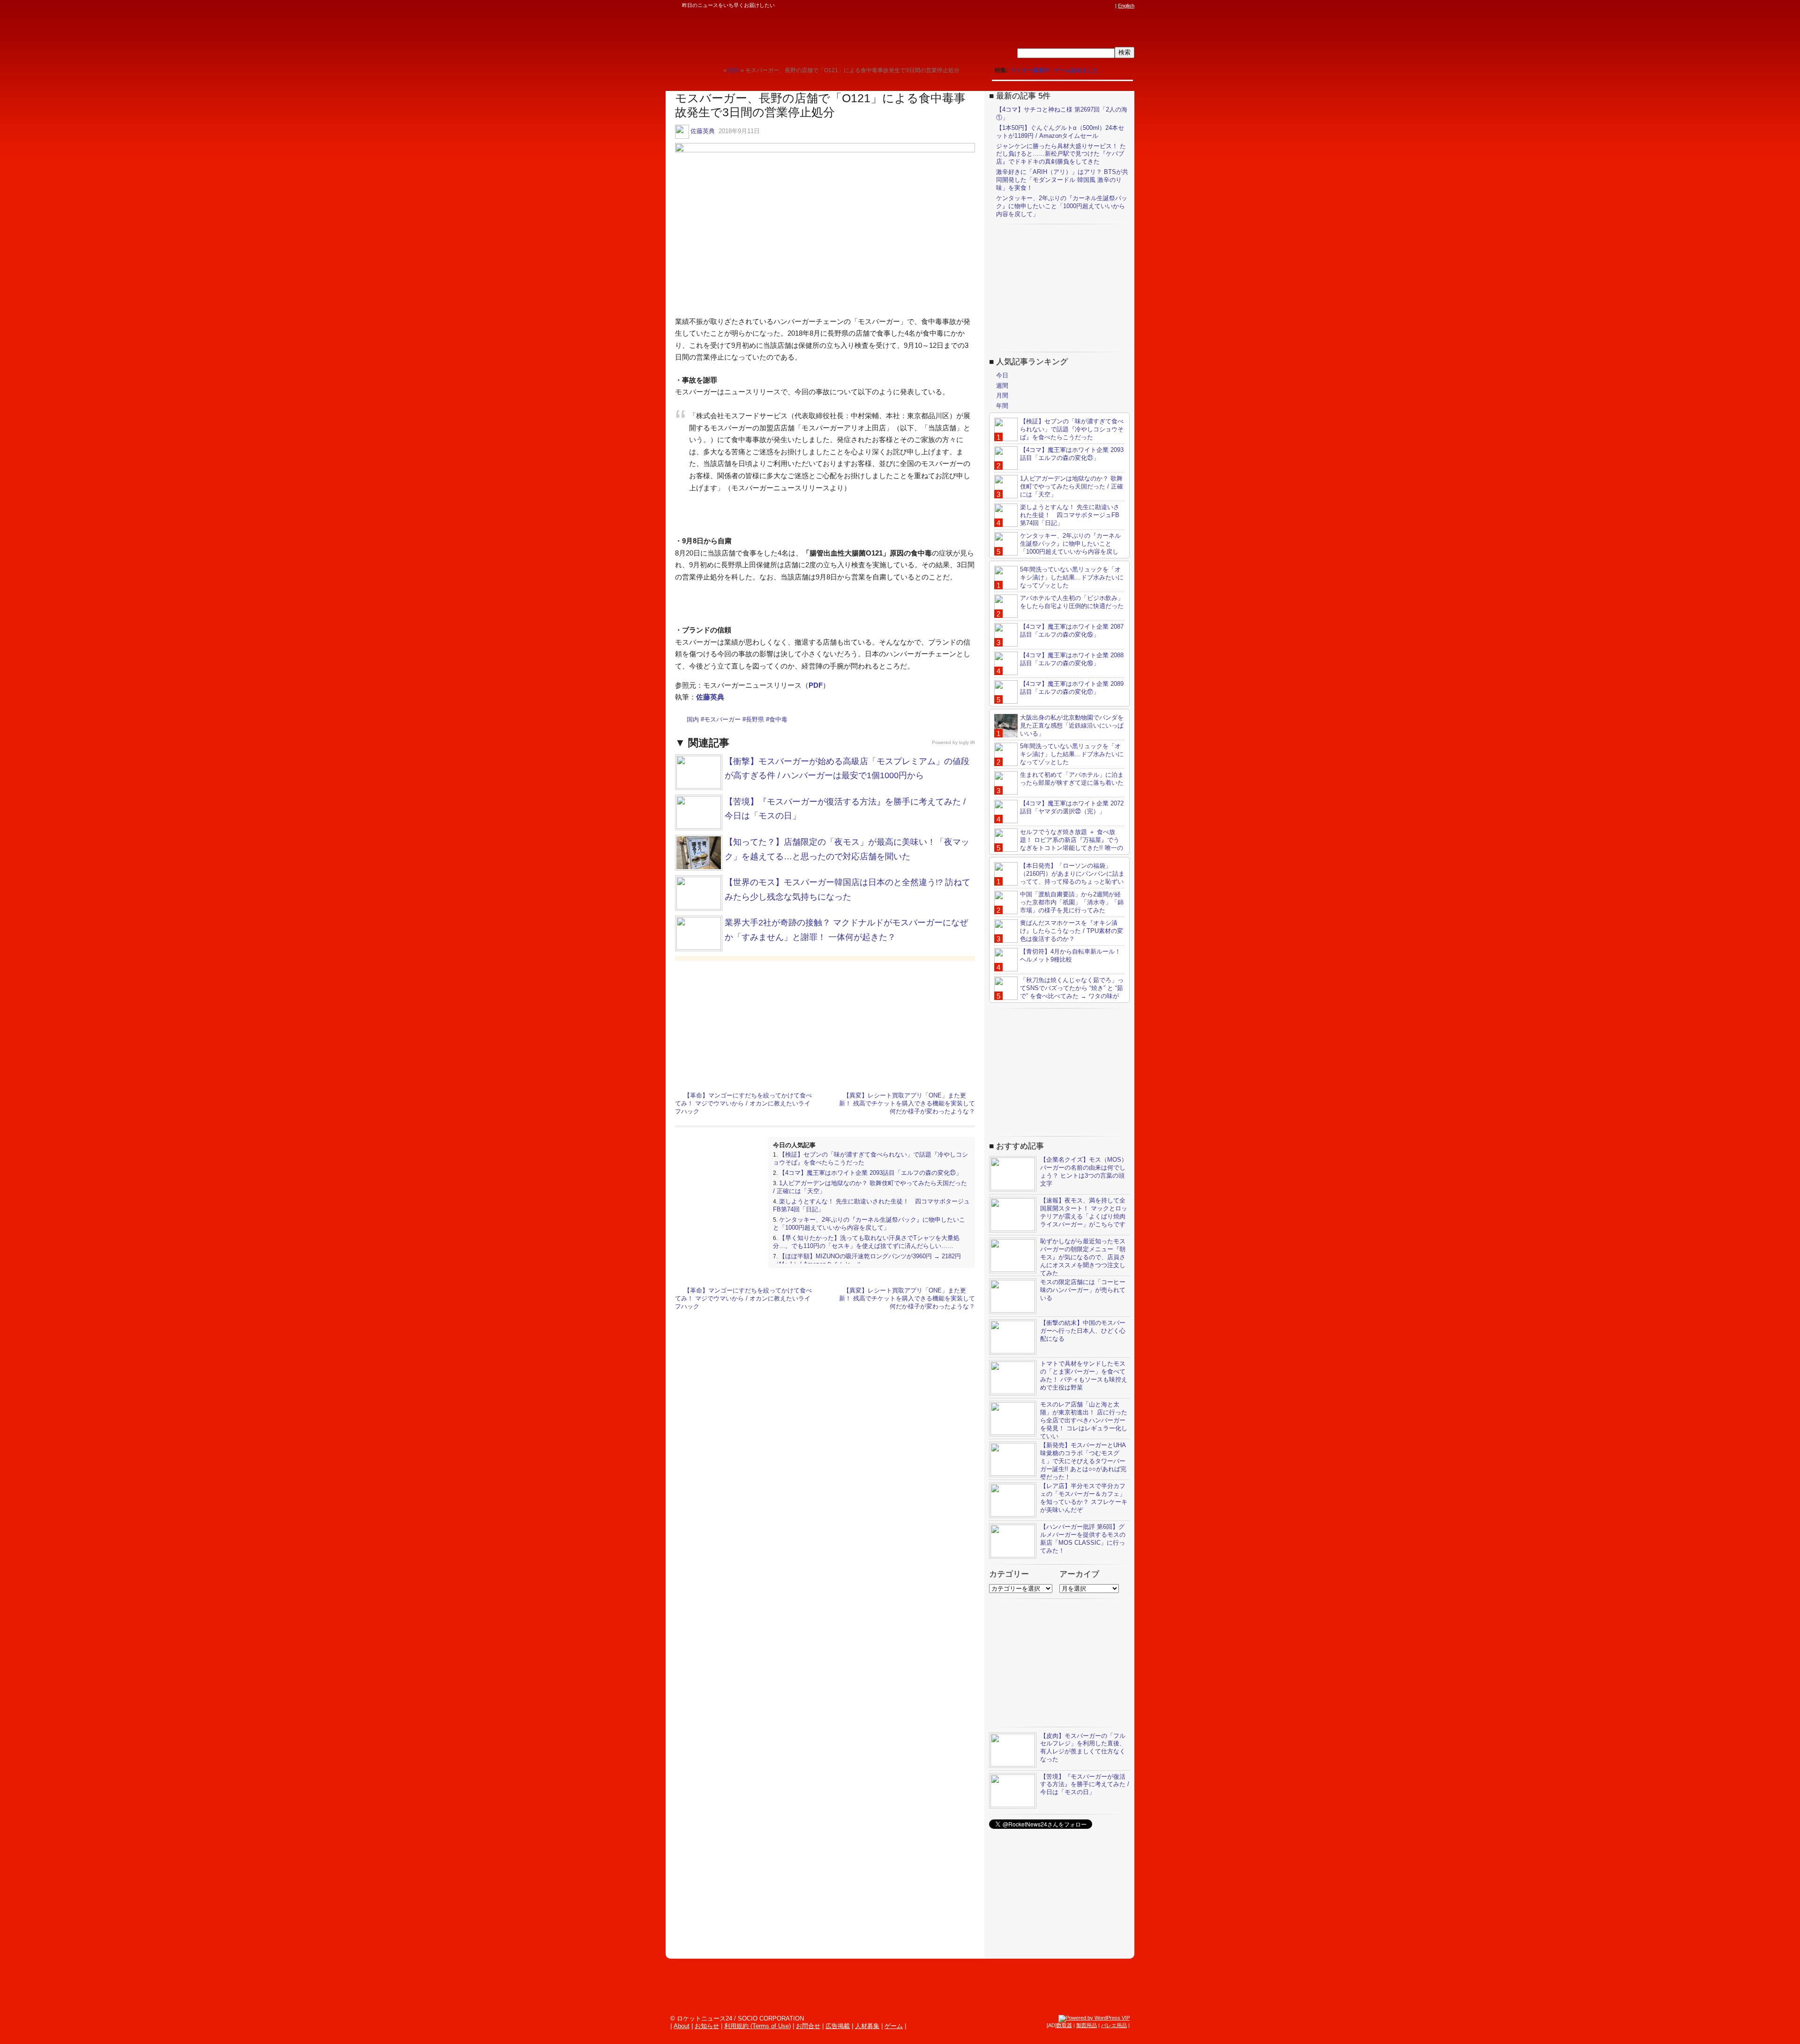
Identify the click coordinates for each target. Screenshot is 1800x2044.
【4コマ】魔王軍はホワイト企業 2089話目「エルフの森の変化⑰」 (1072, 688)
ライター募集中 (1030, 70)
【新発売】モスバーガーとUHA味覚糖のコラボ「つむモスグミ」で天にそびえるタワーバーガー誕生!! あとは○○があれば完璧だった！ (1083, 1461)
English (1126, 6)
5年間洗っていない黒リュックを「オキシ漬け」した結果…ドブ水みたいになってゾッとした (1072, 577)
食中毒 (778, 719)
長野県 (755, 719)
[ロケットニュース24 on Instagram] (1083, 6)
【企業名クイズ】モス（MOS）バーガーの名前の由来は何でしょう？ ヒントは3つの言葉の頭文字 (1084, 1172)
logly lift (967, 742)
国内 (693, 719)
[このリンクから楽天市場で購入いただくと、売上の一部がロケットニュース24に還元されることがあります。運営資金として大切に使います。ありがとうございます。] (1048, 6)
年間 (1002, 406)
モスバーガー (722, 719)
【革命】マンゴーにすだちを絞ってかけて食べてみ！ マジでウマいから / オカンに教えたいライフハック (743, 1103)
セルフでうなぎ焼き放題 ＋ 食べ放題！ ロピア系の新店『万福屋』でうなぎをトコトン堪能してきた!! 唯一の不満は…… (1059, 844)
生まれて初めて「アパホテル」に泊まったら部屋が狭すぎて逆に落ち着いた (1072, 779)
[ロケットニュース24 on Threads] (1074, 6)
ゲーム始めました (1076, 70)
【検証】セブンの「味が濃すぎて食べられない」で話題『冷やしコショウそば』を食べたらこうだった (1072, 429)
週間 (1002, 386)
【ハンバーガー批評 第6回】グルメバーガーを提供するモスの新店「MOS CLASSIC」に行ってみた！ (1083, 1539)
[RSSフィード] (1110, 6)
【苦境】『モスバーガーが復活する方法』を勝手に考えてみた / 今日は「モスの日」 (1085, 1785)
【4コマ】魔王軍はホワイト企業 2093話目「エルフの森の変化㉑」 (870, 1173)
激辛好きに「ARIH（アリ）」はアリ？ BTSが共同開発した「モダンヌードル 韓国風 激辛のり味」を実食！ (1062, 180)
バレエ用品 (1114, 2025)
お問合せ (808, 2026)
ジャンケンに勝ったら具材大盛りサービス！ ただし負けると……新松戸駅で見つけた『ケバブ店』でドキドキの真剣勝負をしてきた (1061, 154)
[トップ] (716, 70)
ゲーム (894, 2026)
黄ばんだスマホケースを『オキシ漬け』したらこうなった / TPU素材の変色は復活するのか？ (1072, 931)
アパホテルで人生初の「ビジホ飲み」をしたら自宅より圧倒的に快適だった (1072, 602)
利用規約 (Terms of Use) (757, 2026)
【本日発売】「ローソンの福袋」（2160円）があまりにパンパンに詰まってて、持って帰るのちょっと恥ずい (1072, 874)
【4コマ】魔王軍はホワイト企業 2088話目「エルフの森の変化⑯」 (1072, 659)
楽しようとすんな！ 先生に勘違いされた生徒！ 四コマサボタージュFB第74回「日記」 (1070, 515)
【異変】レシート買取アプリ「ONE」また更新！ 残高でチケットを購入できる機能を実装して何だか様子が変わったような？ (907, 1103)
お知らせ (707, 2026)
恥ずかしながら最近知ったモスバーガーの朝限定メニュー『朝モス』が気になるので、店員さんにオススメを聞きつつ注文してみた (1083, 1257)
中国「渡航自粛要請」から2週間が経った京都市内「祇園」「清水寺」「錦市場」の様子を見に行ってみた (1072, 902)
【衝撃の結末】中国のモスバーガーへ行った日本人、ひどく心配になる (1083, 1331)
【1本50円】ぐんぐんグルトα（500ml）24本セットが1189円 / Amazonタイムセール (1060, 132)
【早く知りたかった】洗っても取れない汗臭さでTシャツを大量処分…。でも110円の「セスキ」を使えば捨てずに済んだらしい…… (866, 1242)
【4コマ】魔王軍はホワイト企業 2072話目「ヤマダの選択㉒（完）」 (1072, 807)
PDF (816, 685)
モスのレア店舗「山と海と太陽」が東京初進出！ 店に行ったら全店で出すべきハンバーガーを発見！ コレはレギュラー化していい (1084, 1420)
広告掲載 (838, 2026)
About (682, 2026)
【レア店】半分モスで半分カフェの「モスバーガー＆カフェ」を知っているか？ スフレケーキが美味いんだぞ (1084, 1498)
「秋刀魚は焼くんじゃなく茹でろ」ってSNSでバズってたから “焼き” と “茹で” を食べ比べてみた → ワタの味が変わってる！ (1059, 992)
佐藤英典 (703, 131)
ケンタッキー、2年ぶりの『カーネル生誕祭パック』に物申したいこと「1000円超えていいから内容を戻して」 (869, 1224)
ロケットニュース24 (776, 35)
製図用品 (1087, 2025)
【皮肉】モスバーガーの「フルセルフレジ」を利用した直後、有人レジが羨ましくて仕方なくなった (1083, 1748)
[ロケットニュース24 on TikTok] (1092, 6)
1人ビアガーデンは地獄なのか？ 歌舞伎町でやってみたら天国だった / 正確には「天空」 (1072, 486)
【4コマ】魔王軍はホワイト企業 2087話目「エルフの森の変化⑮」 (1072, 631)
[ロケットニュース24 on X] (1057, 6)
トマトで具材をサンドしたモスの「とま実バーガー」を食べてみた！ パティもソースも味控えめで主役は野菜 (1084, 1375)
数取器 (1064, 2025)
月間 (1002, 395)
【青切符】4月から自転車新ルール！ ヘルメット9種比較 (1070, 955)
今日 (1002, 375)
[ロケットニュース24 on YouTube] (1101, 6)
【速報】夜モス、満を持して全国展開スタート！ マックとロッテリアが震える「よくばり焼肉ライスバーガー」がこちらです (1084, 1212)
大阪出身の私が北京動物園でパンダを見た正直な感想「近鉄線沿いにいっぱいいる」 (1072, 725)
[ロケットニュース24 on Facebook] (1065, 6)
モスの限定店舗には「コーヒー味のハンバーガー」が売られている (1083, 1290)
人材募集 (867, 2026)
